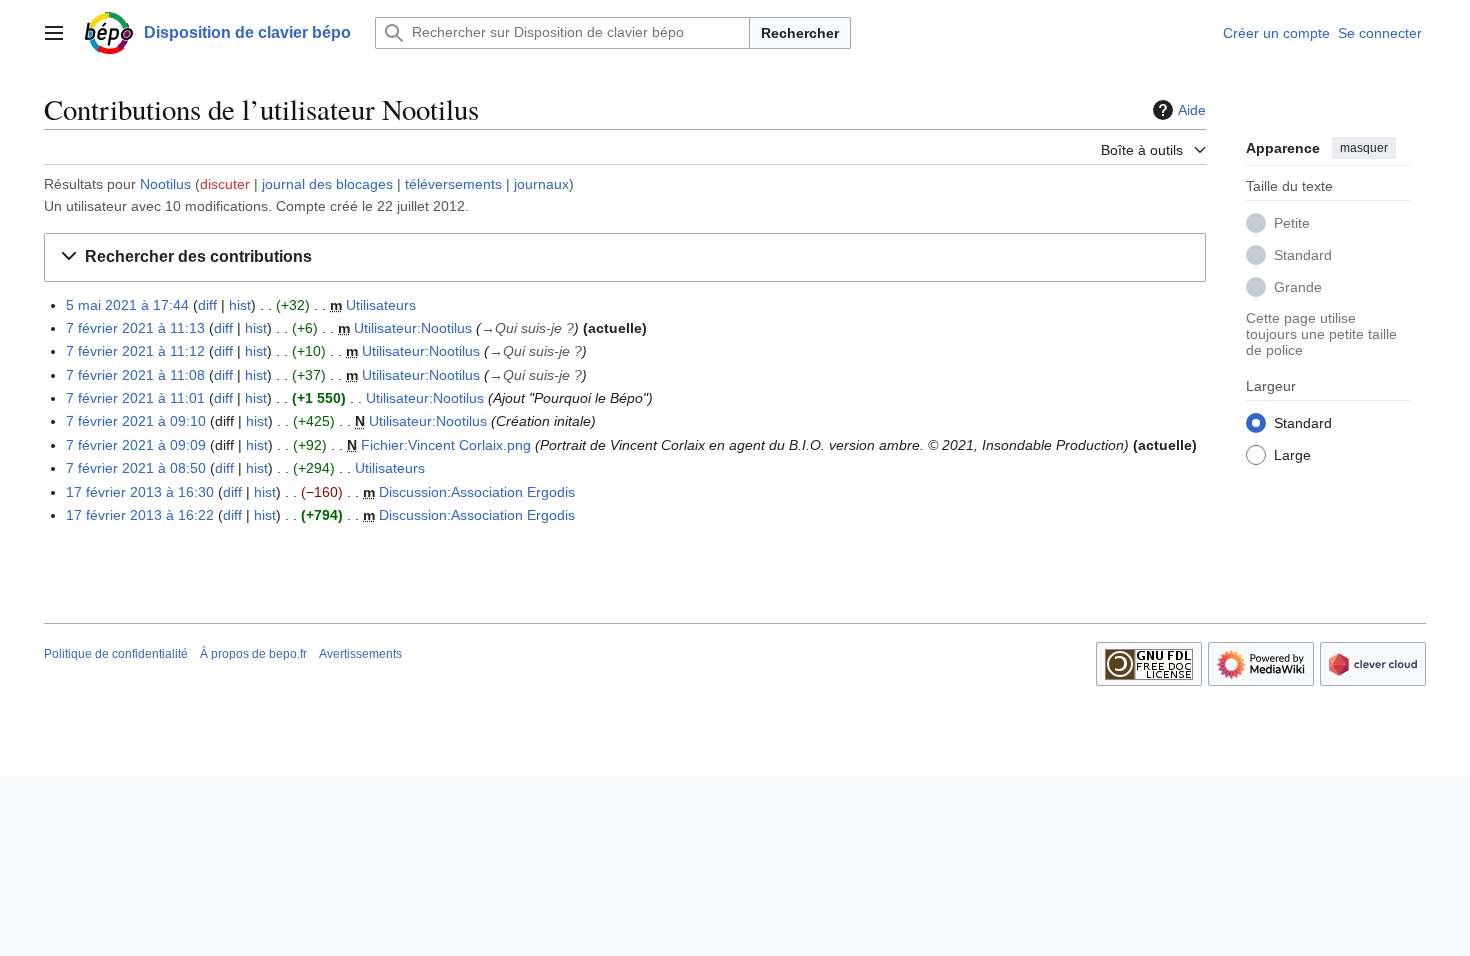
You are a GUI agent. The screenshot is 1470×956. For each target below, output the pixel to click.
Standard (1303, 255)
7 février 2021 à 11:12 (135, 351)
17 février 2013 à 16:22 (140, 515)
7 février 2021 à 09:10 (136, 421)
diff (207, 305)
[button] (54, 33)
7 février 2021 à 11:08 (135, 375)
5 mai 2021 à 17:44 (127, 305)
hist (240, 305)
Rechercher (800, 33)
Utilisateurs (381, 305)
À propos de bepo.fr (253, 654)
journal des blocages (327, 184)
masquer (1364, 148)
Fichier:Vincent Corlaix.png (446, 445)
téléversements (453, 184)
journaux (541, 184)
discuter (225, 184)
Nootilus (165, 184)
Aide (1192, 110)
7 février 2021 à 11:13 (135, 328)
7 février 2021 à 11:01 (135, 398)
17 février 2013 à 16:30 (140, 492)
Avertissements (360, 654)
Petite (1292, 223)
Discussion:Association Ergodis (477, 492)
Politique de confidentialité (116, 654)
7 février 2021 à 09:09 (136, 445)
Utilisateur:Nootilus (413, 328)
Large (1292, 455)
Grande (1298, 287)
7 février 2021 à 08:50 (136, 468)
